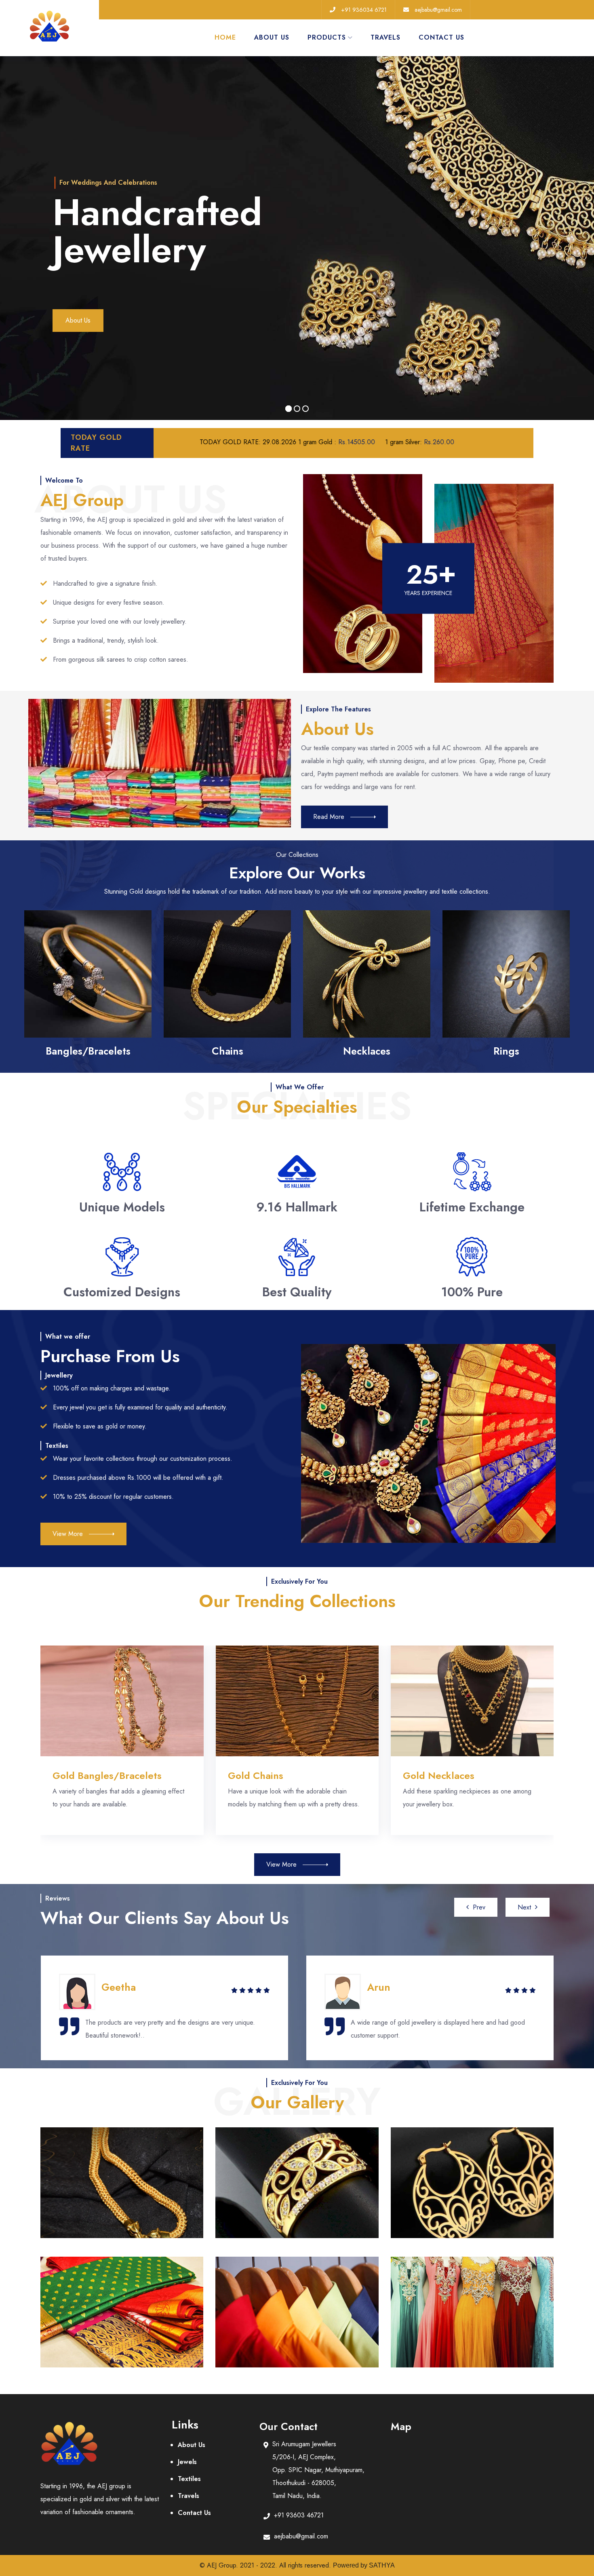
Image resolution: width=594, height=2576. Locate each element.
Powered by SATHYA (364, 2565)
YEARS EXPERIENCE (428, 593)
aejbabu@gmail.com (438, 10)
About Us (78, 320)
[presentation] (476, 1907)
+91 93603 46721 (299, 2515)
